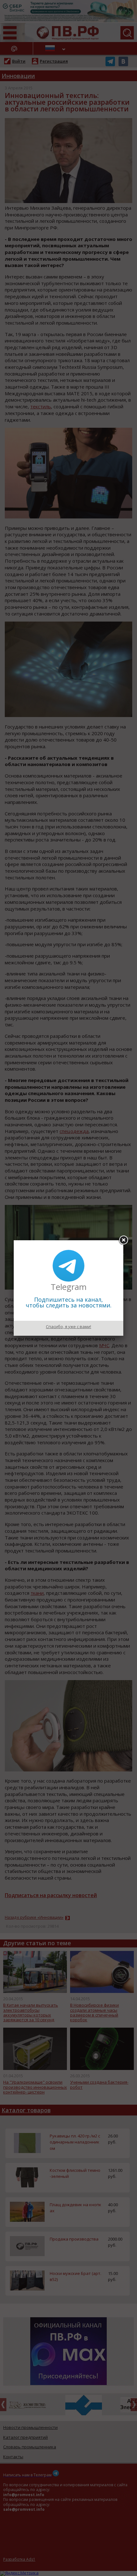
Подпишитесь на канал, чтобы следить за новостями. (69, 1302)
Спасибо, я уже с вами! (68, 1327)
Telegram (69, 1287)
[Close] (123, 1240)
